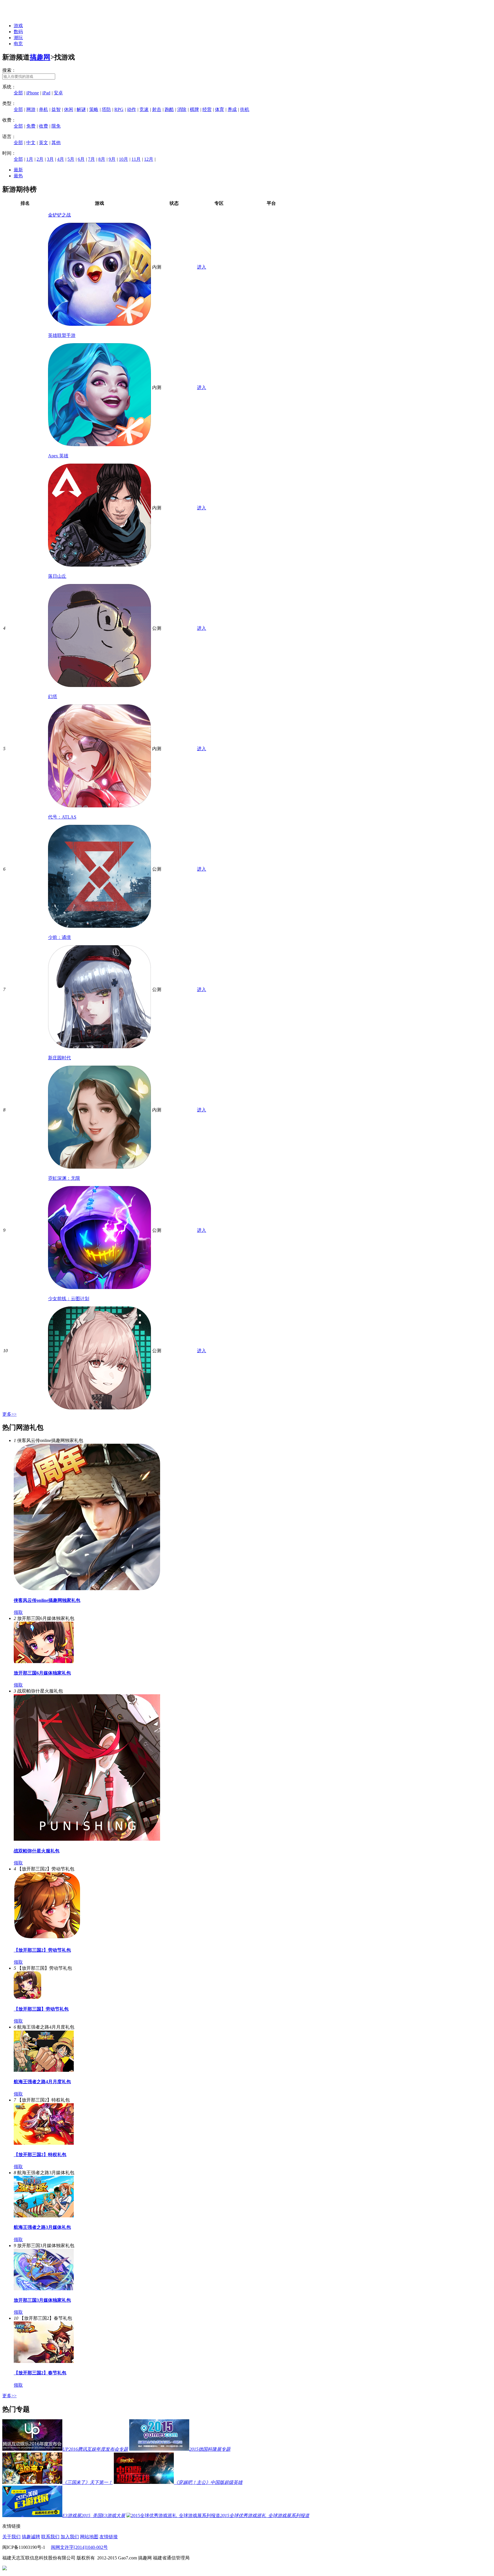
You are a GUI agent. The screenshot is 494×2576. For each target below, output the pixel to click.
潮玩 (18, 38)
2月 (40, 159)
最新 (18, 170)
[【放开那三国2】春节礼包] (44, 2361)
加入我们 (70, 2537)
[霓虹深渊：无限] (99, 1287)
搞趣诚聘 (31, 2537)
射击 (157, 109)
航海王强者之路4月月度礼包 (42, 2082)
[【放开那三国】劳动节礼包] (27, 1997)
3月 (50, 159)
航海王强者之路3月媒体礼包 (42, 2227)
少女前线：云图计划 (69, 1299)
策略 (94, 109)
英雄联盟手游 (62, 335)
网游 (31, 109)
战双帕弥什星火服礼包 (37, 1851)
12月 (149, 159)
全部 (18, 93)
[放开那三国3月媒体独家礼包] (44, 2289)
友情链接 (109, 2537)
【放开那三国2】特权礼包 (40, 2155)
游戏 (18, 26)
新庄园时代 (59, 1058)
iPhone (33, 93)
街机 (245, 109)
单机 (43, 109)
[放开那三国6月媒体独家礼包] (44, 1662)
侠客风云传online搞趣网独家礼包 (47, 1600)
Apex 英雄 (58, 456)
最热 (18, 176)
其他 (56, 143)
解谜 (81, 109)
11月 (136, 159)
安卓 (58, 93)
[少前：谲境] (99, 1047)
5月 (71, 159)
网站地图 (89, 2537)
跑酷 (169, 109)
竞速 (144, 109)
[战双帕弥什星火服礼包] (87, 1839)
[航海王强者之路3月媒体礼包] (44, 2216)
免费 (31, 126)
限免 (56, 126)
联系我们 (50, 2537)
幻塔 (53, 697)
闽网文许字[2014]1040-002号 (79, 2547)
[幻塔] (99, 806)
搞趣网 (40, 57)
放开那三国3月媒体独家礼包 (42, 2300)
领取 (18, 1612)
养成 (232, 109)
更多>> (9, 1414)
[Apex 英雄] (99, 565)
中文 (31, 143)
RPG (119, 109)
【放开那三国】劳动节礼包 (41, 2009)
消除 (182, 109)
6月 (81, 159)
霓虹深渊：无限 (64, 1178)
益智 (56, 109)
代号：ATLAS (62, 817)
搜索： (9, 70)
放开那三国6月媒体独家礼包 (42, 1673)
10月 (124, 159)
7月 (91, 159)
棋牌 (194, 109)
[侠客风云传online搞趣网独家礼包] (87, 1589)
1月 (30, 159)
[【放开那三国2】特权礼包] (44, 2143)
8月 (102, 159)
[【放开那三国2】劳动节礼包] (47, 1939)
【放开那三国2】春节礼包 (40, 2373)
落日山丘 (57, 576)
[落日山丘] (99, 685)
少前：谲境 (59, 937)
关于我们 (11, 2537)
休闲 (69, 109)
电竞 (18, 44)
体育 (220, 109)
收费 (43, 126)
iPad (46, 93)
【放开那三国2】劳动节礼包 (42, 1950)
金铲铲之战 (59, 215)
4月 (61, 159)
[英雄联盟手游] (99, 445)
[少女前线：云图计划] (99, 1408)
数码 (18, 32)
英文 (43, 143)
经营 (207, 109)
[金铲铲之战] (99, 324)
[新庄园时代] (99, 1167)
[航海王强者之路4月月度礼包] (44, 2070)
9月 (112, 159)
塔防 (106, 109)
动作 (132, 109)
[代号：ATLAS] (99, 926)
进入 (202, 267)
